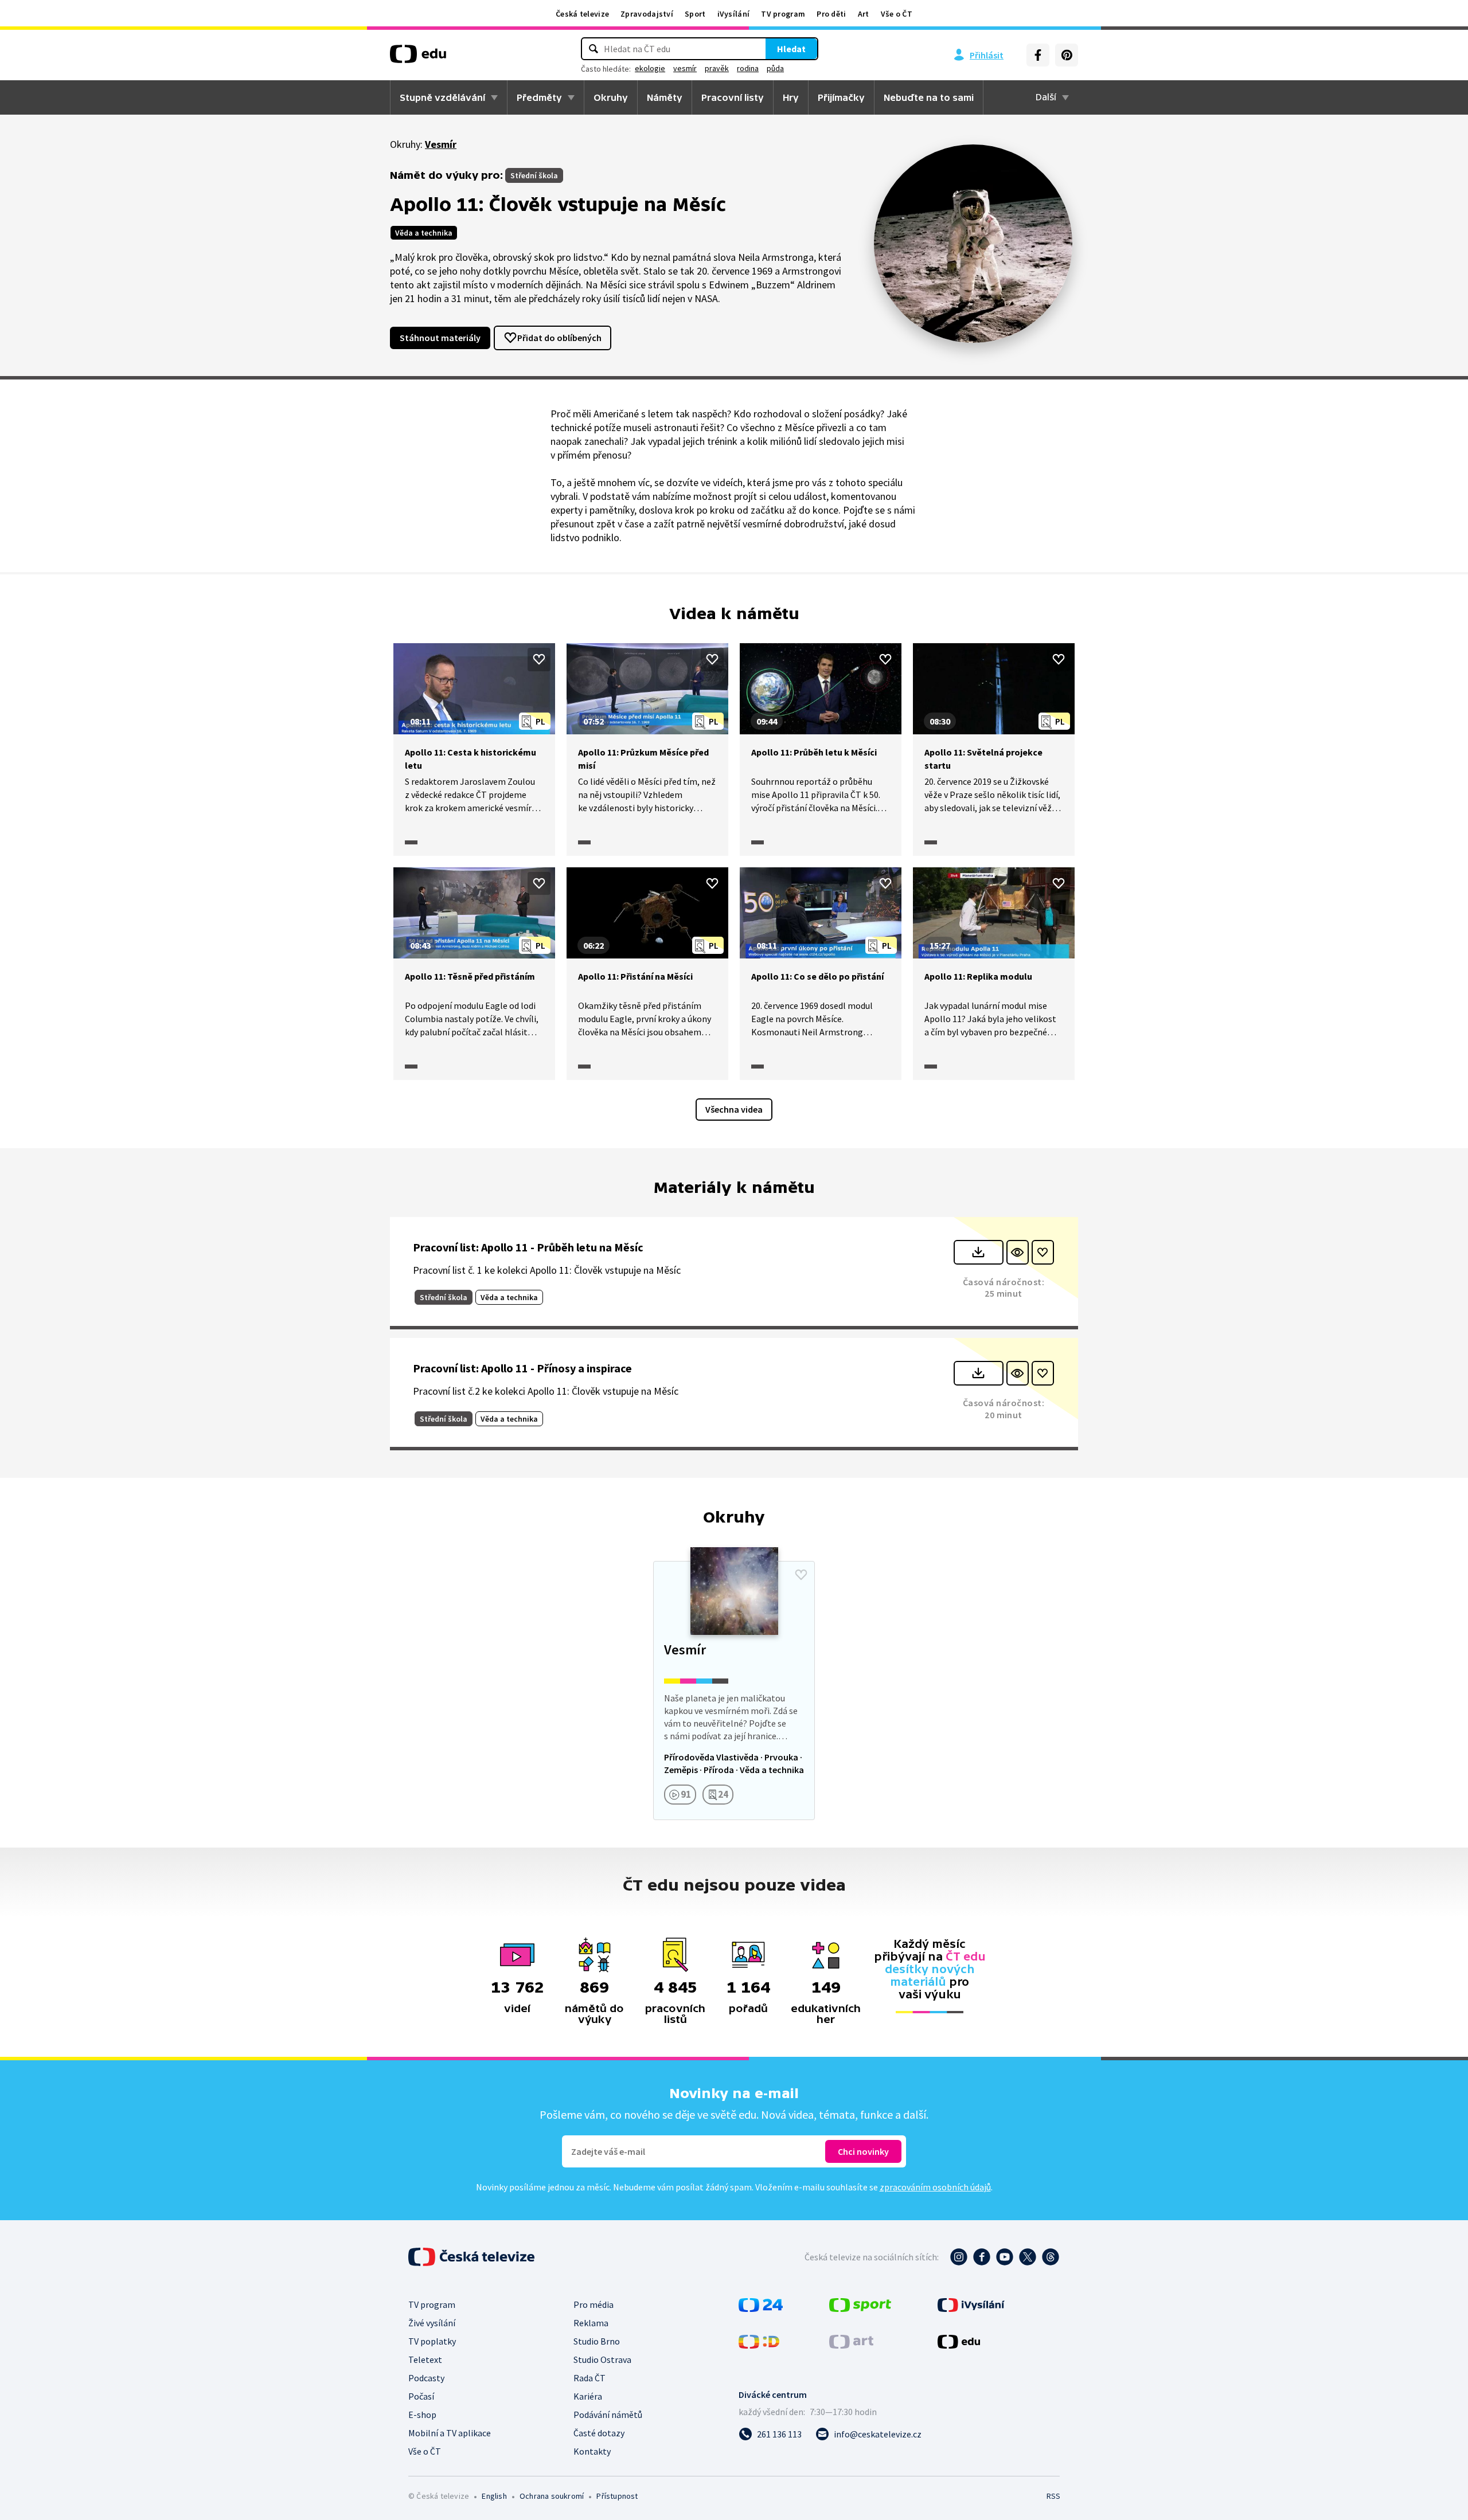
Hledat (791, 49)
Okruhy (611, 97)
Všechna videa (734, 1109)
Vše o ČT (897, 14)
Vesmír (441, 144)
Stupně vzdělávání (442, 97)
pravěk (717, 68)
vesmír (685, 68)
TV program (783, 14)
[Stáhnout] (979, 1252)
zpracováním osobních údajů (935, 2187)
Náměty (665, 97)
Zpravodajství (647, 14)
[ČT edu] (418, 58)
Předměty (539, 97)
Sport (695, 14)
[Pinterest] (1067, 55)
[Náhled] (1018, 1252)
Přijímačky (841, 97)
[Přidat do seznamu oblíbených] (539, 659)
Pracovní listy (733, 97)
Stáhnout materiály (440, 338)
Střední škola (534, 175)
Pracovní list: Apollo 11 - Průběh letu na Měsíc (528, 1247)
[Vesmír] (734, 1691)
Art (864, 14)
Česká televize (582, 14)
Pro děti (831, 14)
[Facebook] (1038, 55)
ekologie (650, 68)
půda (775, 68)
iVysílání (734, 14)
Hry (791, 97)
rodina (748, 68)
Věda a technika (424, 233)
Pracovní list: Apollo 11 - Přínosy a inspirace (522, 1368)
